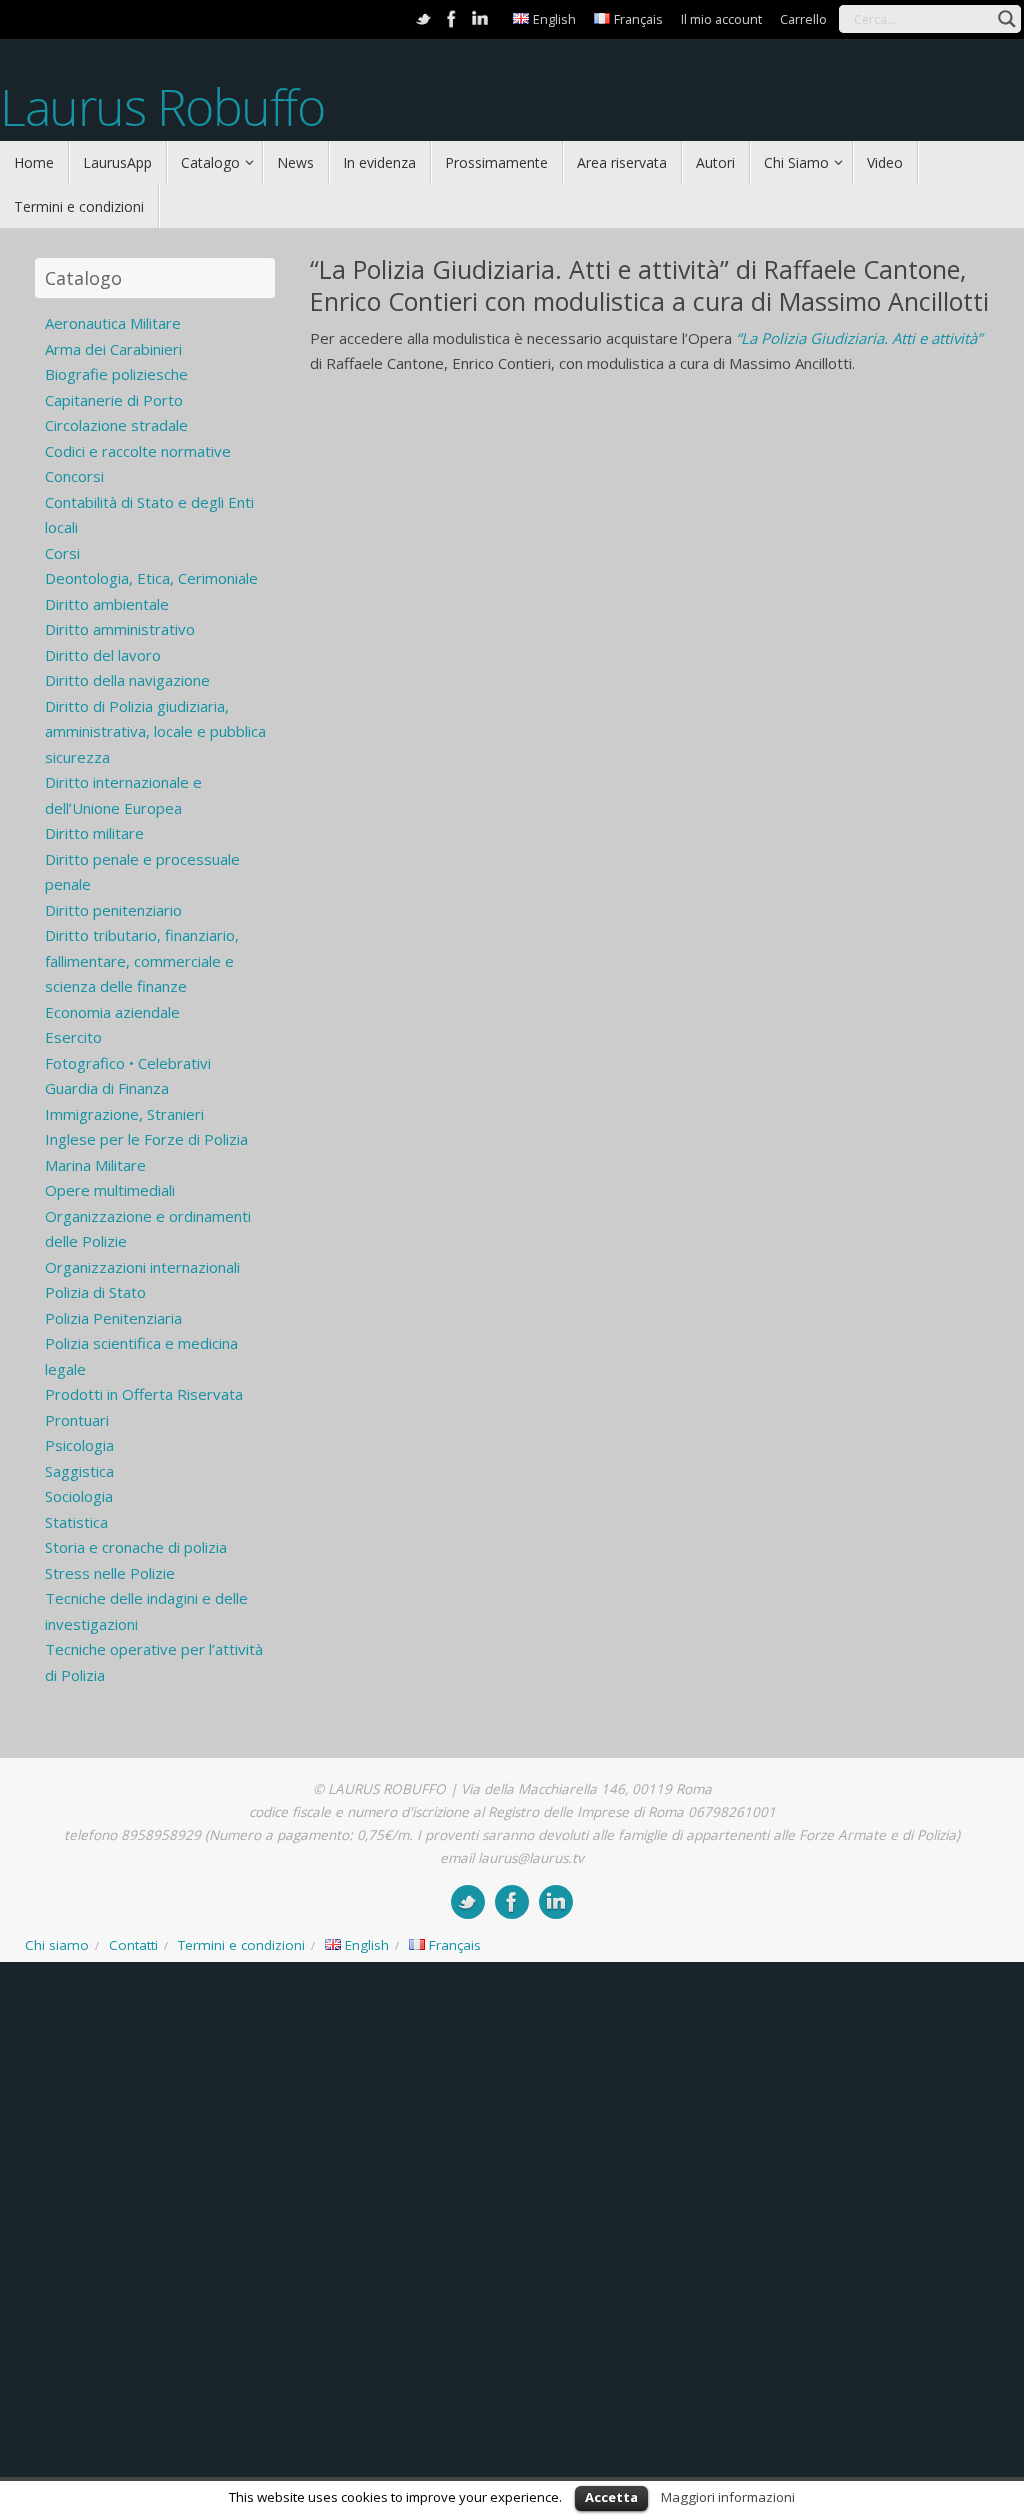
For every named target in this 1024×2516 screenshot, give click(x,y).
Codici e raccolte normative (138, 451)
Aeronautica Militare (113, 323)
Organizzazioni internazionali (142, 1267)
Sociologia (79, 1496)
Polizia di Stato (95, 1292)
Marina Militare (95, 1165)
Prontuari (77, 1420)
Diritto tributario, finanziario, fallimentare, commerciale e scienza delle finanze (142, 960)
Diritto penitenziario (113, 910)
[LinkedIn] (480, 19)
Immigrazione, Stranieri (124, 1114)
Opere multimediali (110, 1190)
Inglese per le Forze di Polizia (146, 1139)
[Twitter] (424, 19)
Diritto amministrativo (120, 629)
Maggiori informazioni (728, 2497)
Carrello (803, 19)
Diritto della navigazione (127, 680)
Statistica (76, 1522)
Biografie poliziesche (116, 374)
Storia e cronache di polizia (136, 1547)
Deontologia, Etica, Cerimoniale (151, 578)
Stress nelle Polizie (110, 1573)
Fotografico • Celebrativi (128, 1063)
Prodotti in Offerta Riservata (144, 1394)
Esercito (73, 1037)
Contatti (133, 1945)
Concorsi (74, 476)
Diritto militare (94, 833)
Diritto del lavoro (103, 655)
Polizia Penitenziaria (113, 1318)
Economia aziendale (112, 1012)
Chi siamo (57, 1945)
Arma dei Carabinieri (113, 349)
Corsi (62, 553)
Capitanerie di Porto (114, 400)
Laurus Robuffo (162, 107)
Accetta (611, 2497)
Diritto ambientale (107, 604)
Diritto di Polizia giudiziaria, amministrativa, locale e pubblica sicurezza (155, 731)
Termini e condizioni (241, 1945)
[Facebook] (452, 19)
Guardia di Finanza (107, 1088)
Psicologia (79, 1445)
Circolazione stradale (116, 425)
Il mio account (721, 19)
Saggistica (79, 1471)
